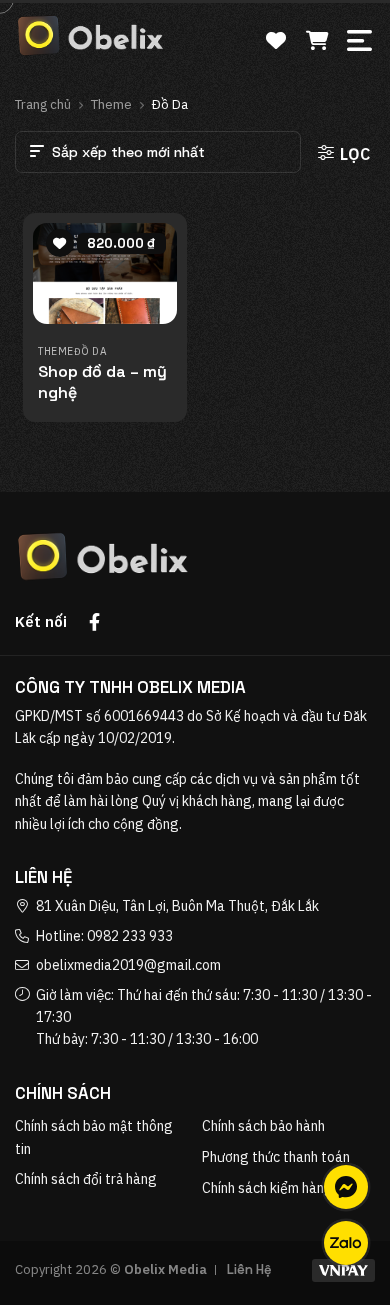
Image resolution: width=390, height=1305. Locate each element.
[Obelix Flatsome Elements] (90, 35)
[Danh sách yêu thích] (276, 34)
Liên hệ (249, 1269)
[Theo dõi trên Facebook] (98, 624)
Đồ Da (91, 351)
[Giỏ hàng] (317, 34)
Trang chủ (43, 104)
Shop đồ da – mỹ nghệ (102, 382)
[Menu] (361, 37)
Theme (111, 104)
